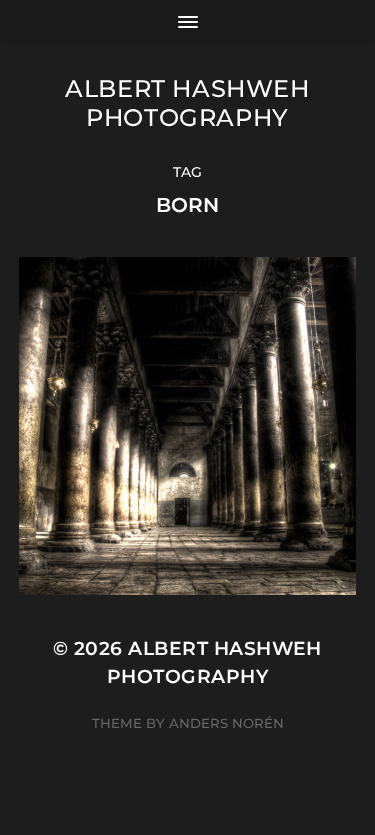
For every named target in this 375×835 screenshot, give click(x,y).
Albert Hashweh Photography (187, 103)
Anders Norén (226, 723)
